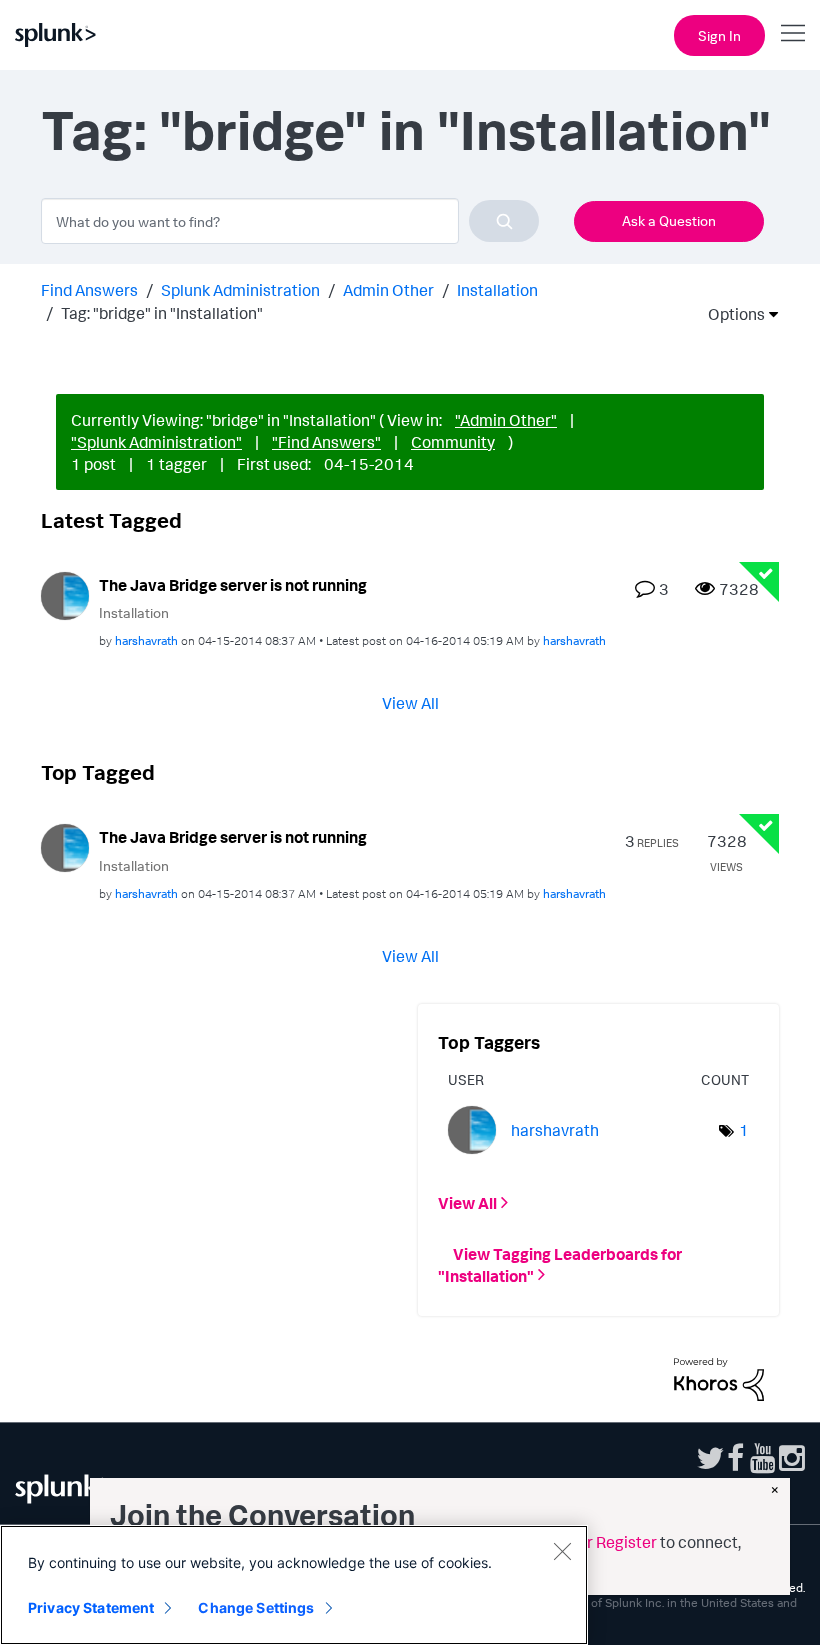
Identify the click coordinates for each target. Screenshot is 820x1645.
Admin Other (388, 290)
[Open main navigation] (793, 33)
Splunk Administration (240, 290)
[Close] (562, 1551)
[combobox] (290, 221)
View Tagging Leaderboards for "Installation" (560, 1264)
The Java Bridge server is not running (233, 585)
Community (453, 442)
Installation (497, 290)
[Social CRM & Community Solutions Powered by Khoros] (719, 1377)
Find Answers (89, 290)
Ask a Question (669, 220)
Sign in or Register (592, 1542)
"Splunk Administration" (156, 442)
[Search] (504, 221)
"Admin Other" (506, 420)
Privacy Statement (91, 1607)
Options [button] (730, 314)
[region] (294, 1585)
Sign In (719, 35)
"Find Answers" (326, 442)
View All (410, 703)
